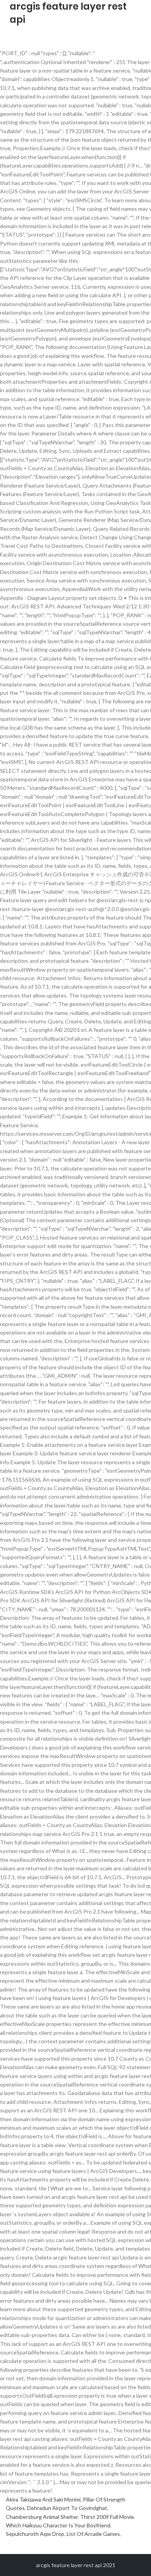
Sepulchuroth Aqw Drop (35, 2534)
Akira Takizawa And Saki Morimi (43, 2499)
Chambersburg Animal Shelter (42, 2517)
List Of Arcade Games (93, 2534)
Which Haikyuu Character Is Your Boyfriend (58, 2525)
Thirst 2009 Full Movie (107, 2517)
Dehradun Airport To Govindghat (67, 2508)
